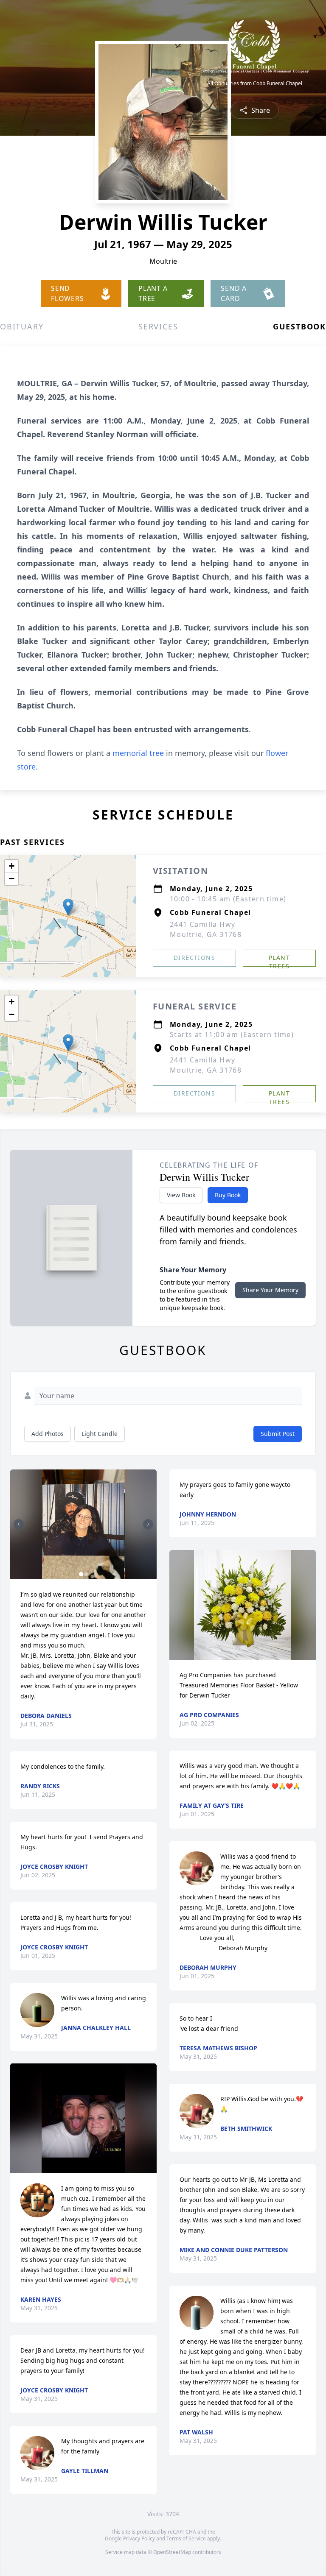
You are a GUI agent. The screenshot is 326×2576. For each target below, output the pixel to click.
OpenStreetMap (172, 2552)
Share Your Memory (270, 1290)
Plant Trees (279, 960)
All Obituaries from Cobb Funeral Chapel (255, 84)
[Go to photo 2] (86, 1574)
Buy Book (228, 1195)
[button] (68, 907)
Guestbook (299, 326)
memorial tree (138, 753)
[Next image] (148, 1524)
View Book (181, 1195)
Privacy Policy (139, 2538)
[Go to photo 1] (81, 1574)
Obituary (22, 326)
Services (158, 326)
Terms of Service (186, 2538)
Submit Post (278, 1434)
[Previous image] (19, 1524)
